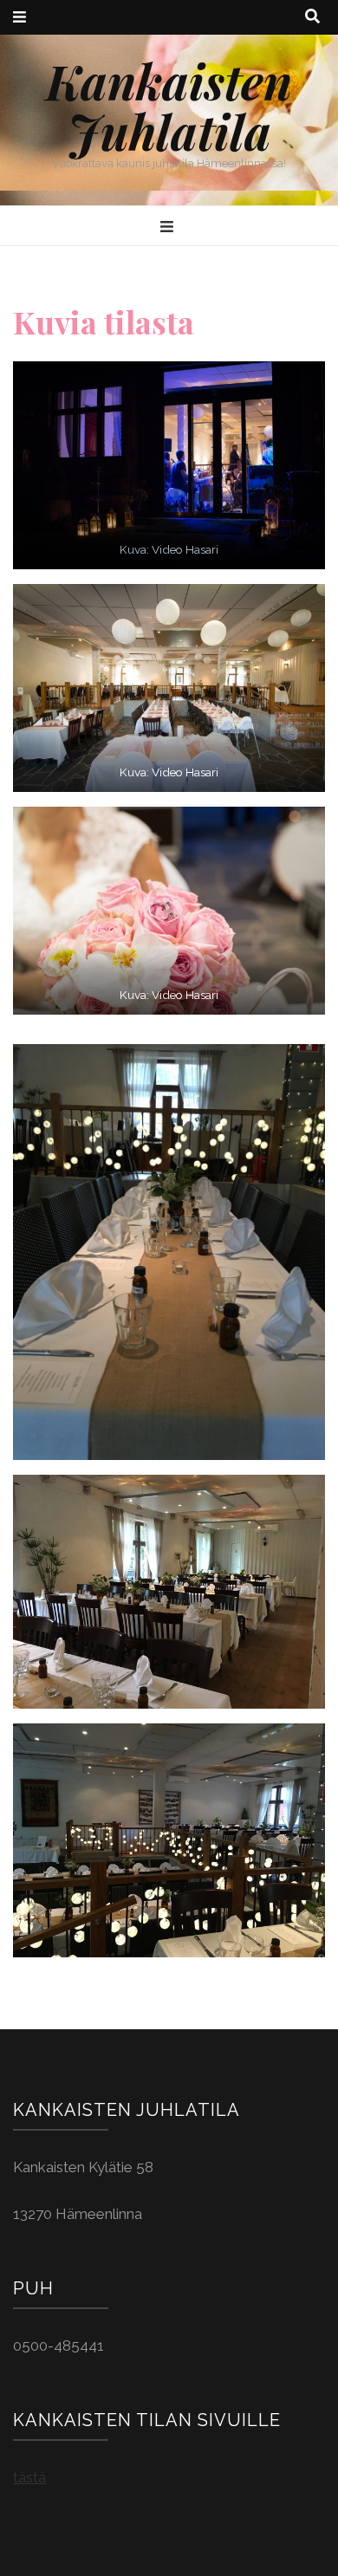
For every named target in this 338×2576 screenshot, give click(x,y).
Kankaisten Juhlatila (169, 106)
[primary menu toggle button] (169, 227)
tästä (29, 2477)
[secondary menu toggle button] (19, 17)
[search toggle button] (312, 16)
